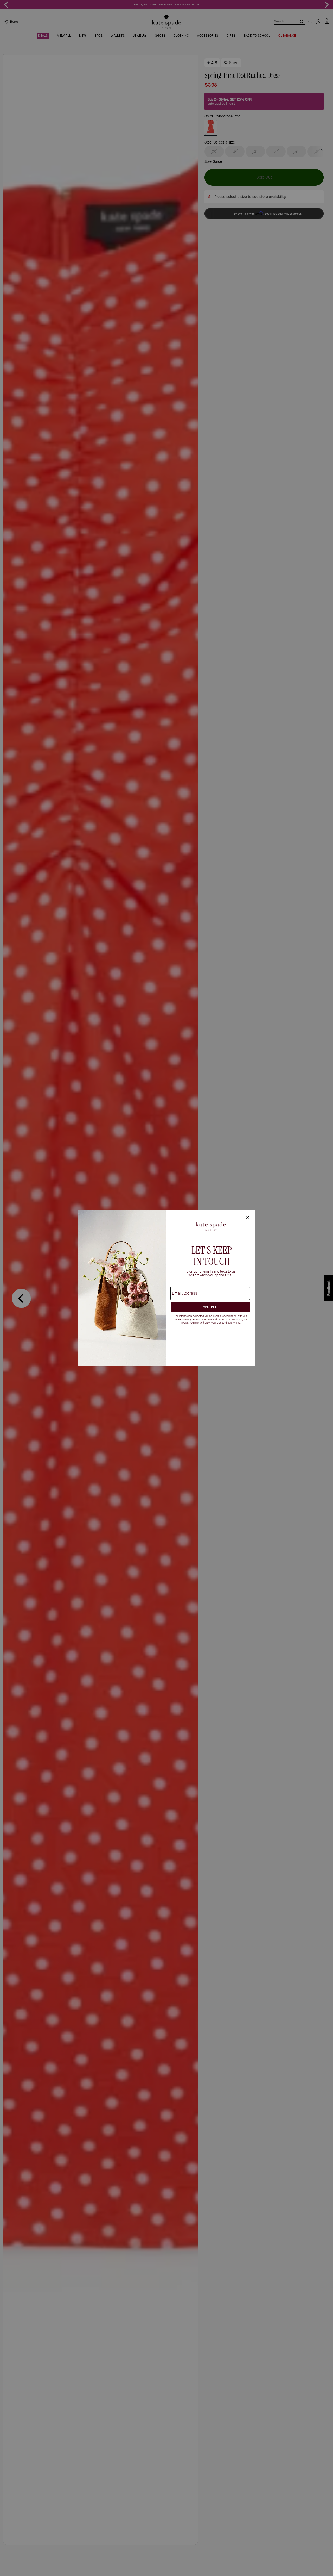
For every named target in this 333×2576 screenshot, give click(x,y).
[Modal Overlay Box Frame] (166, 1288)
